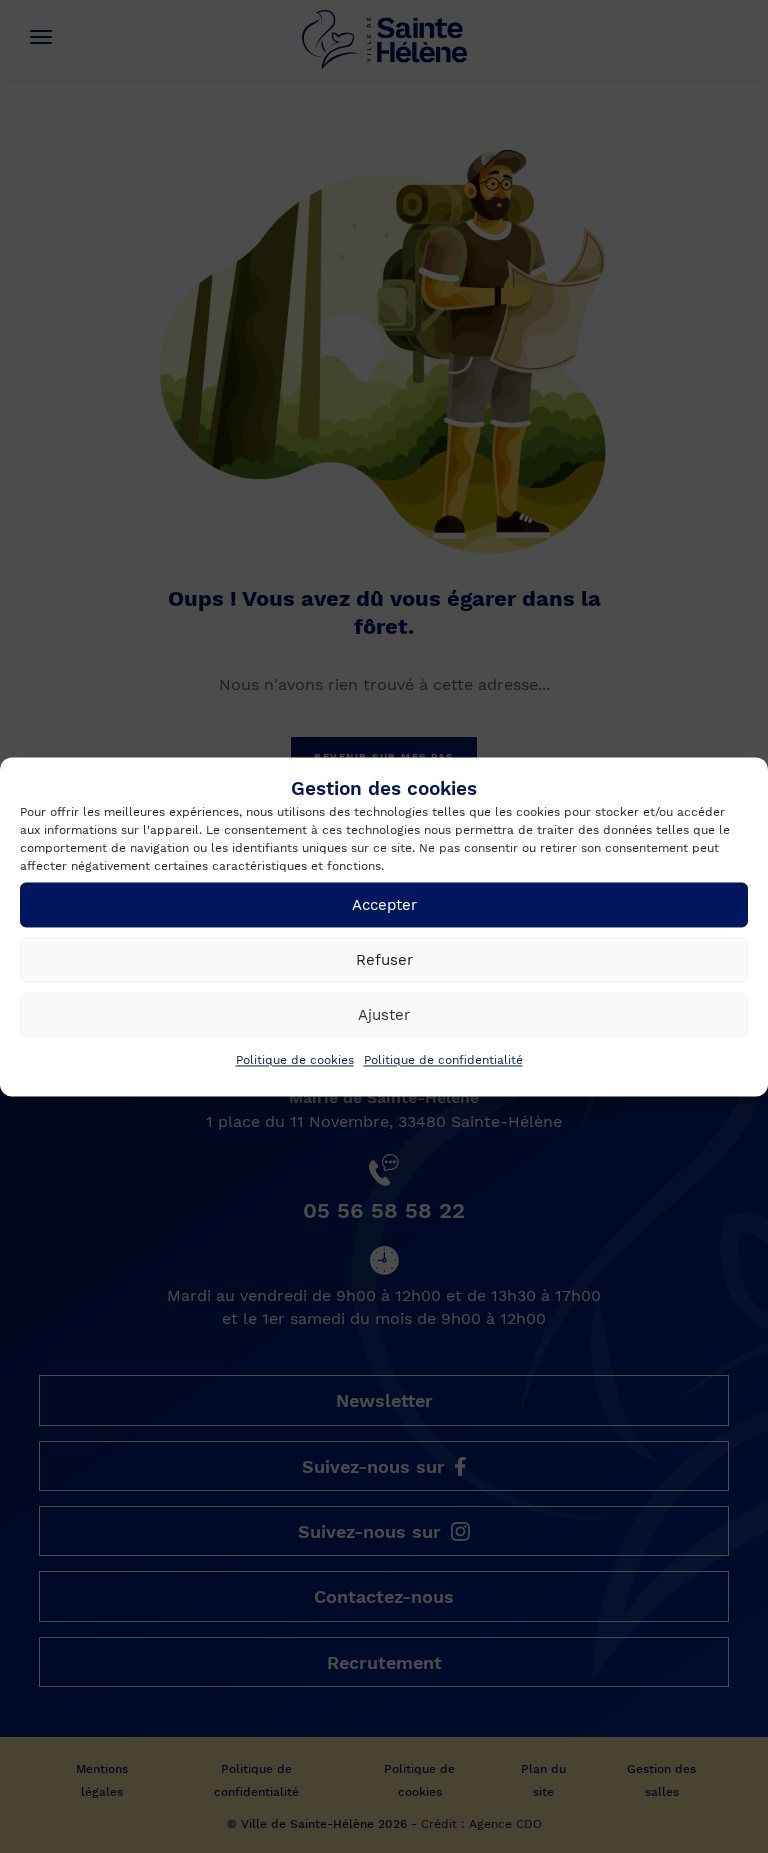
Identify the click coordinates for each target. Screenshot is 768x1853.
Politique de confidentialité (443, 1061)
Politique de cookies (295, 1061)
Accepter (384, 905)
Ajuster (384, 1015)
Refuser (384, 960)
